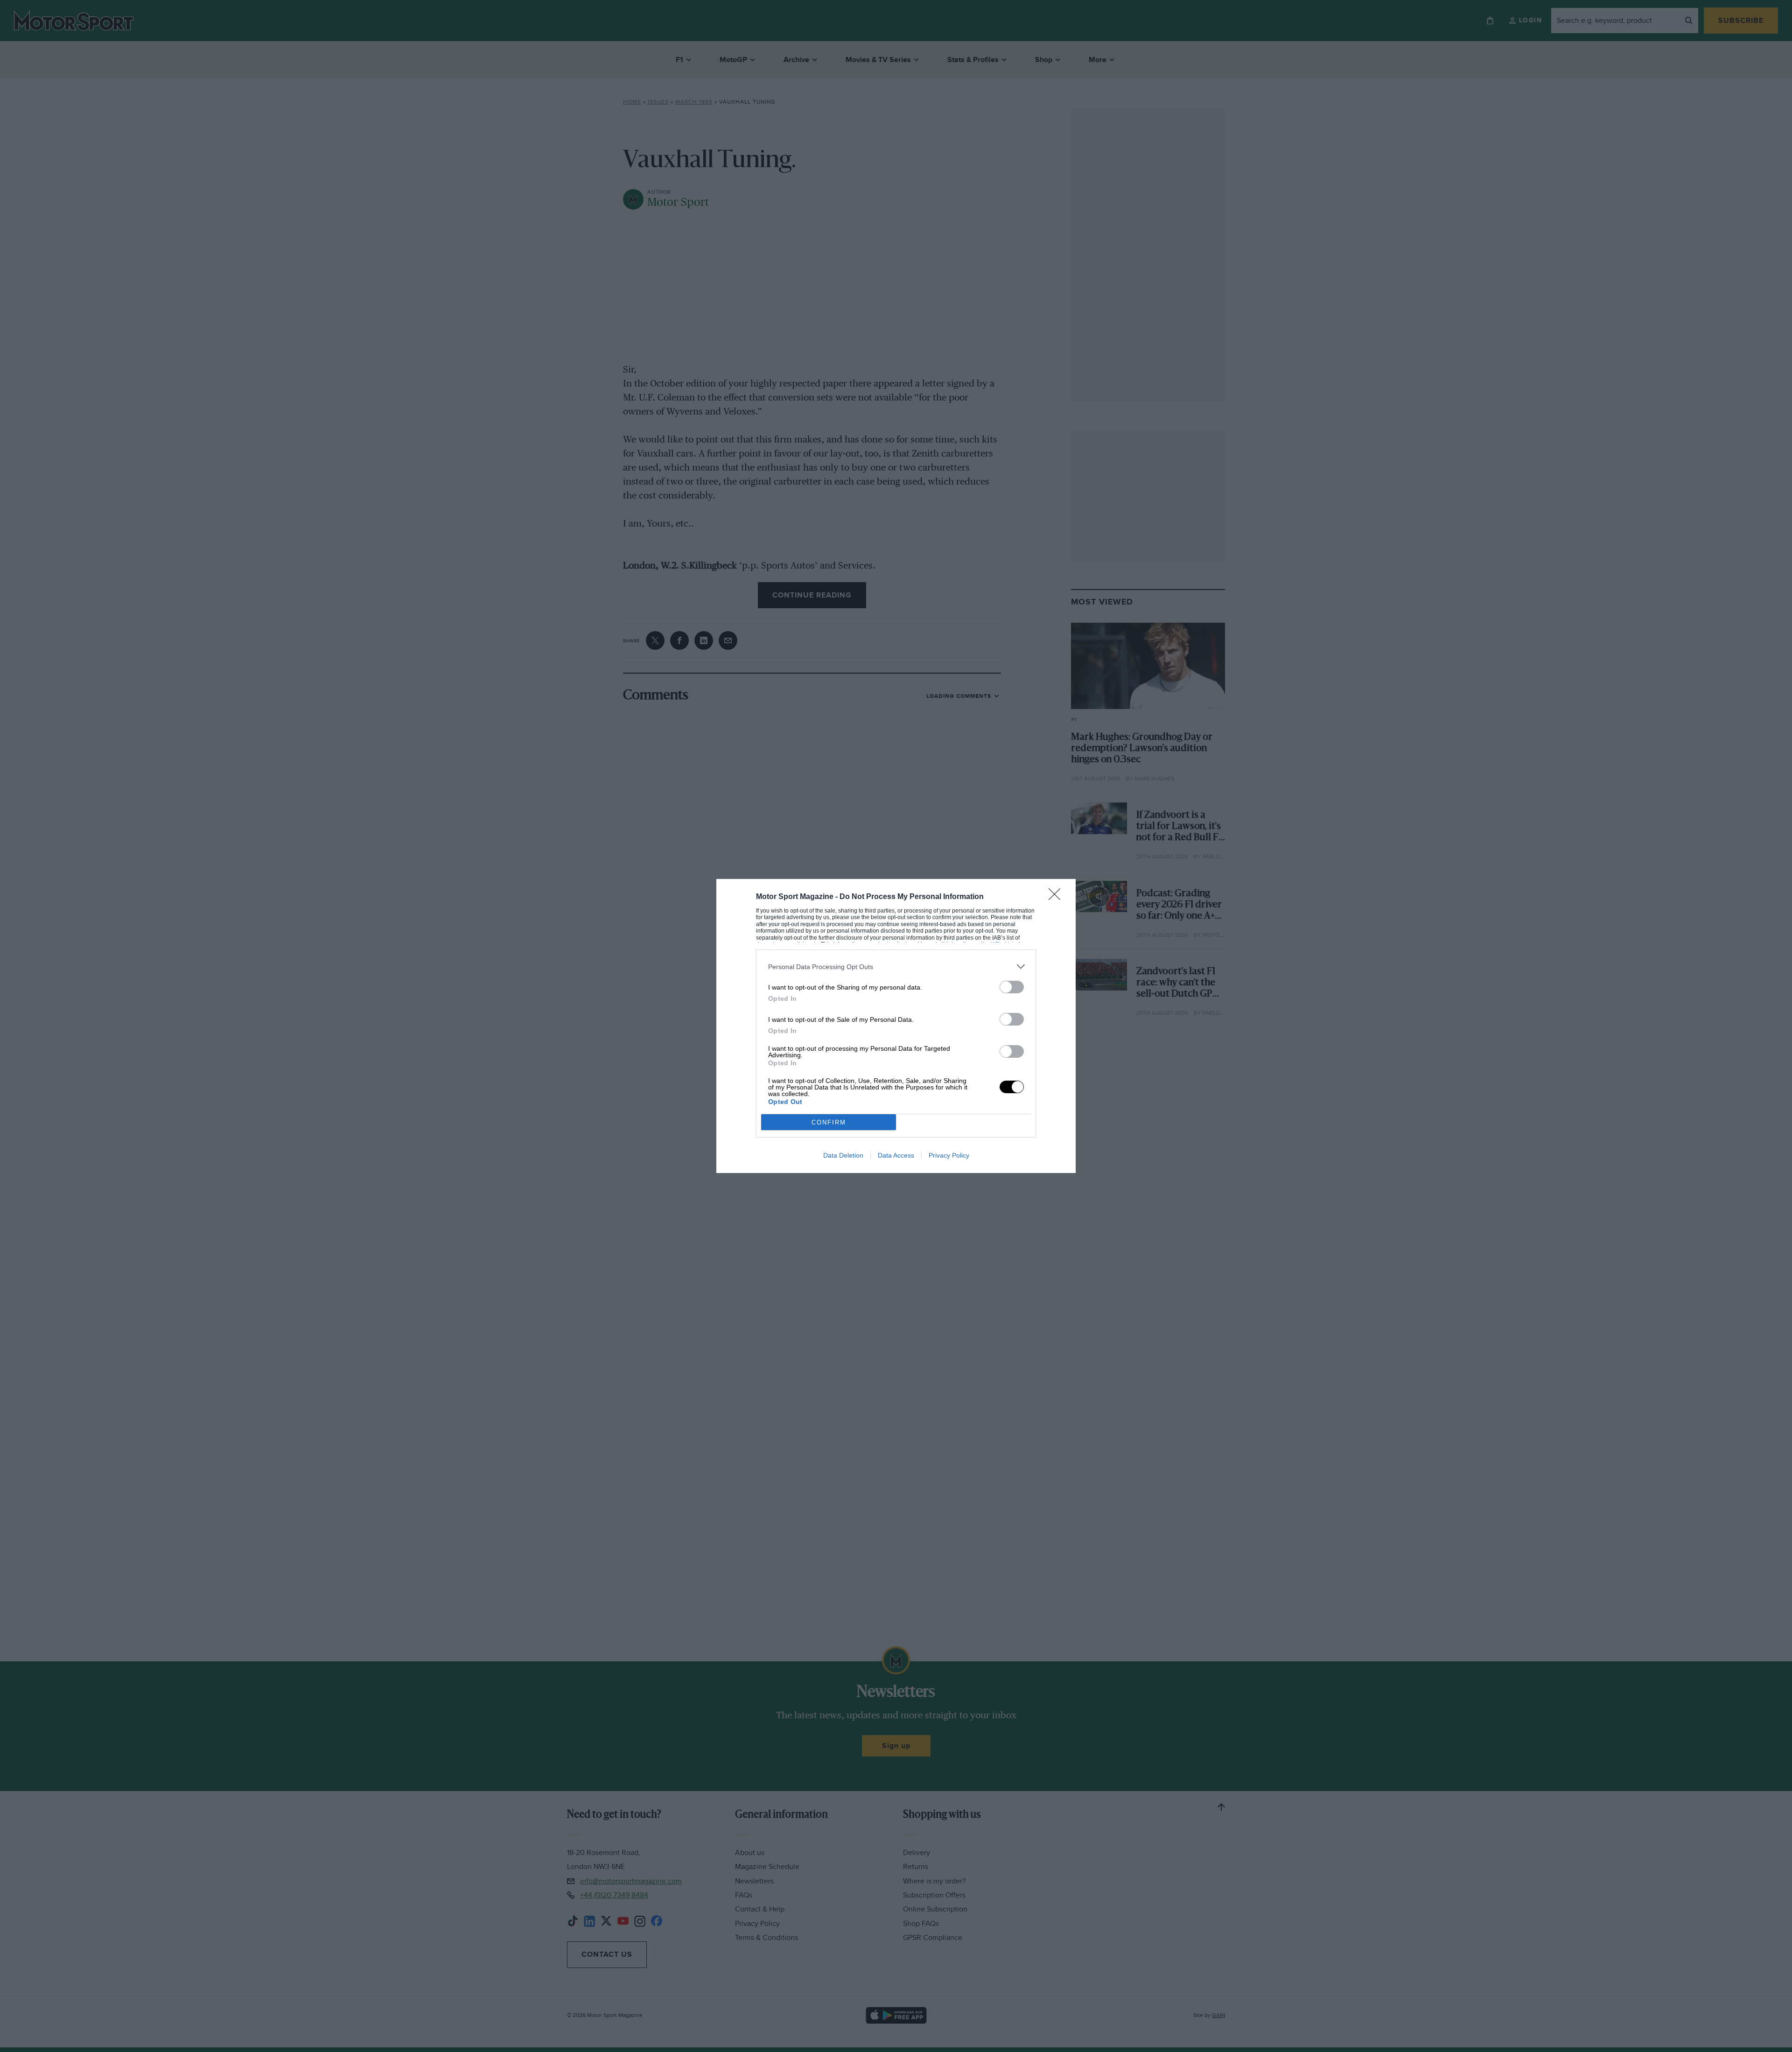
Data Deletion (843, 1155)
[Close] (1057, 897)
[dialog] (896, 1026)
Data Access (896, 1155)
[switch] (1012, 987)
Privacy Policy (949, 1155)
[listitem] (896, 966)
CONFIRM (829, 1122)
